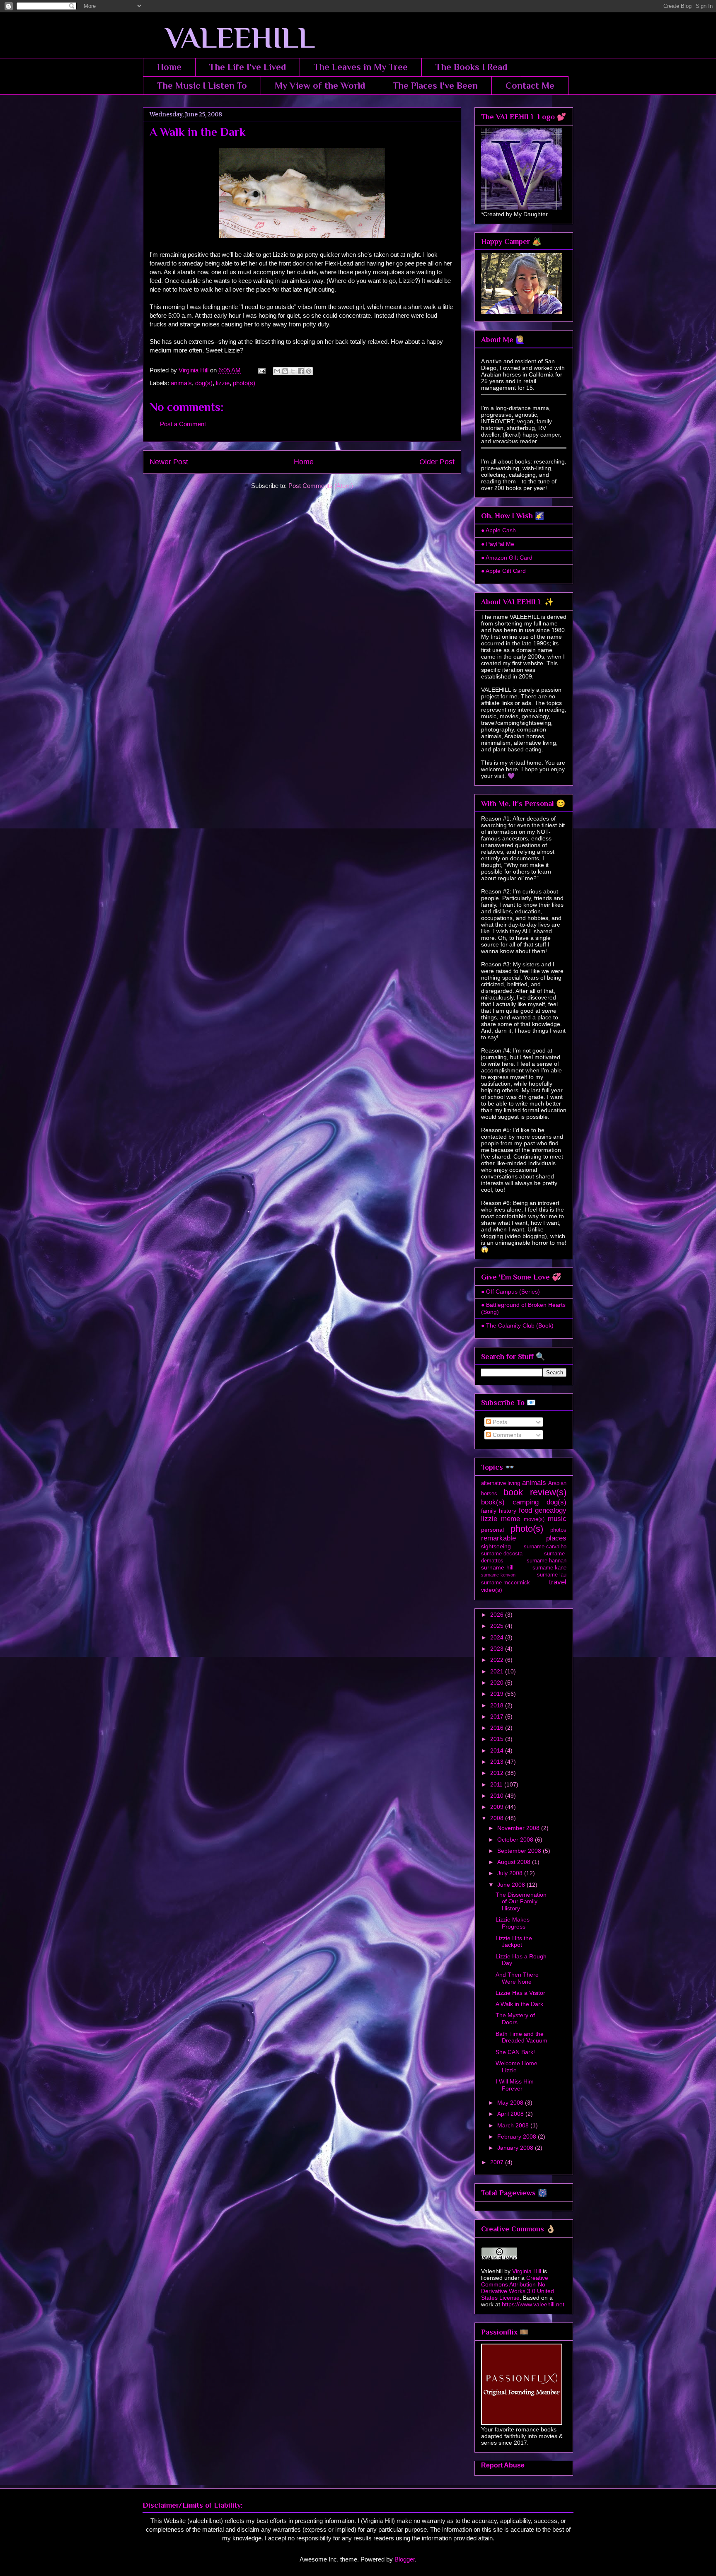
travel (558, 1582)
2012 (498, 1773)
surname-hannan (547, 1561)
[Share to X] (293, 371)
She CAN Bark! (515, 2052)
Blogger (405, 2559)
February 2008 (518, 2137)
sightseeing (496, 1546)
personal (492, 1530)
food (525, 1510)
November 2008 (519, 1828)
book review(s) (535, 1492)
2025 (498, 1626)
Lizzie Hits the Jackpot (514, 1942)
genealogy (551, 1510)
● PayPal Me (498, 544)
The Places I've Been (435, 86)
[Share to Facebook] (301, 371)
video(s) (492, 1590)
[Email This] (277, 371)
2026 (498, 1615)
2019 (498, 1694)
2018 (498, 1705)
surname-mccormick (506, 1583)
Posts (499, 1422)
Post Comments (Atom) (321, 486)
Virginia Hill (527, 2271)
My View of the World (320, 86)
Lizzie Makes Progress (513, 1923)
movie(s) (534, 1519)
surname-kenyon (498, 1575)
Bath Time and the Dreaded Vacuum (521, 2037)
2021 (498, 1671)
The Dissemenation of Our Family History (521, 1902)
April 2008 (511, 2114)
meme (510, 1519)
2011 (497, 1784)
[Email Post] (261, 370)
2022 (498, 1660)
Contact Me (530, 86)
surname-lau (552, 1575)
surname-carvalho (545, 1547)
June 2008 (512, 1885)
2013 (498, 1762)
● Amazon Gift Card (507, 558)
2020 (498, 1683)
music (557, 1519)
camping (526, 1502)
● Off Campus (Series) (510, 1292)
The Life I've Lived (248, 67)
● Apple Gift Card (503, 571)
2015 (498, 1739)
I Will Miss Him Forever (515, 2085)
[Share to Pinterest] (309, 371)
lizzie (223, 383)
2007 (498, 2162)
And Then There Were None (517, 1978)
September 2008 (520, 1851)
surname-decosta (502, 1554)
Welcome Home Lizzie (516, 2067)
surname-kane (549, 1568)
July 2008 (511, 1873)
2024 (498, 1637)
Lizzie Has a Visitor (520, 1993)
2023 (498, 1649)
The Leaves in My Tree (361, 67)
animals (181, 383)
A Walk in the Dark (519, 2004)
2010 (498, 1796)
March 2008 (514, 2125)
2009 (498, 1807)
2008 (498, 1818)
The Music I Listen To (202, 86)
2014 (498, 1750)
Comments (506, 1435)
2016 (498, 1728)
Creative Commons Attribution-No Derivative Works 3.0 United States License (518, 2288)
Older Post (437, 462)
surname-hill (497, 1567)
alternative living (501, 1483)
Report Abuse (503, 2465)
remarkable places (524, 1538)
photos (558, 1530)
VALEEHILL (229, 38)
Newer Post (169, 462)
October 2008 (516, 1840)
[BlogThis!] (285, 371)
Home (169, 67)
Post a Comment (183, 424)
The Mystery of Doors (515, 2019)
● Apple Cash (498, 530)
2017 (498, 1717)
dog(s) (204, 383)
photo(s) (244, 383)
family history (499, 1511)
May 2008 (511, 2103)
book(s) (493, 1502)
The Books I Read (471, 67)
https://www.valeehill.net (533, 2304)
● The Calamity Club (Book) (517, 1325)
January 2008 (516, 2148)
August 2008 (515, 1862)
